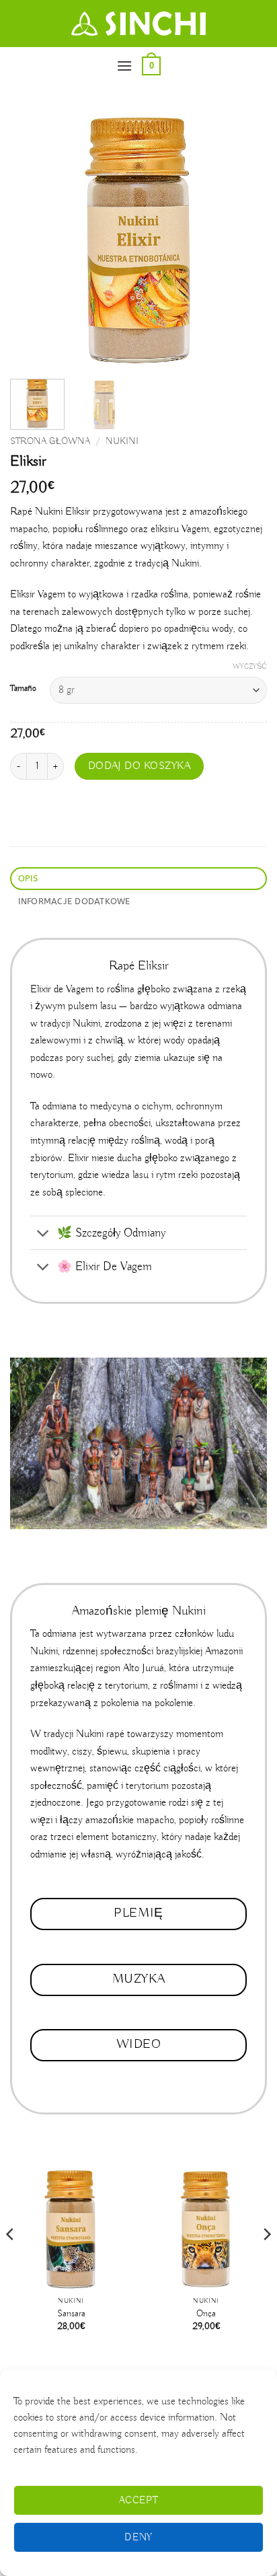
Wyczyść (250, 667)
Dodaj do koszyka (139, 766)
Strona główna (50, 442)
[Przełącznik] (43, 1234)
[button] (124, 66)
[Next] (245, 240)
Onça (206, 2314)
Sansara (71, 2314)
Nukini (122, 442)
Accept (139, 2501)
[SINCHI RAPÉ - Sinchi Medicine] (138, 24)
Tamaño (23, 689)
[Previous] (32, 240)
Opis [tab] (28, 878)
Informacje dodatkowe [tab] (74, 901)
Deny (138, 2538)
